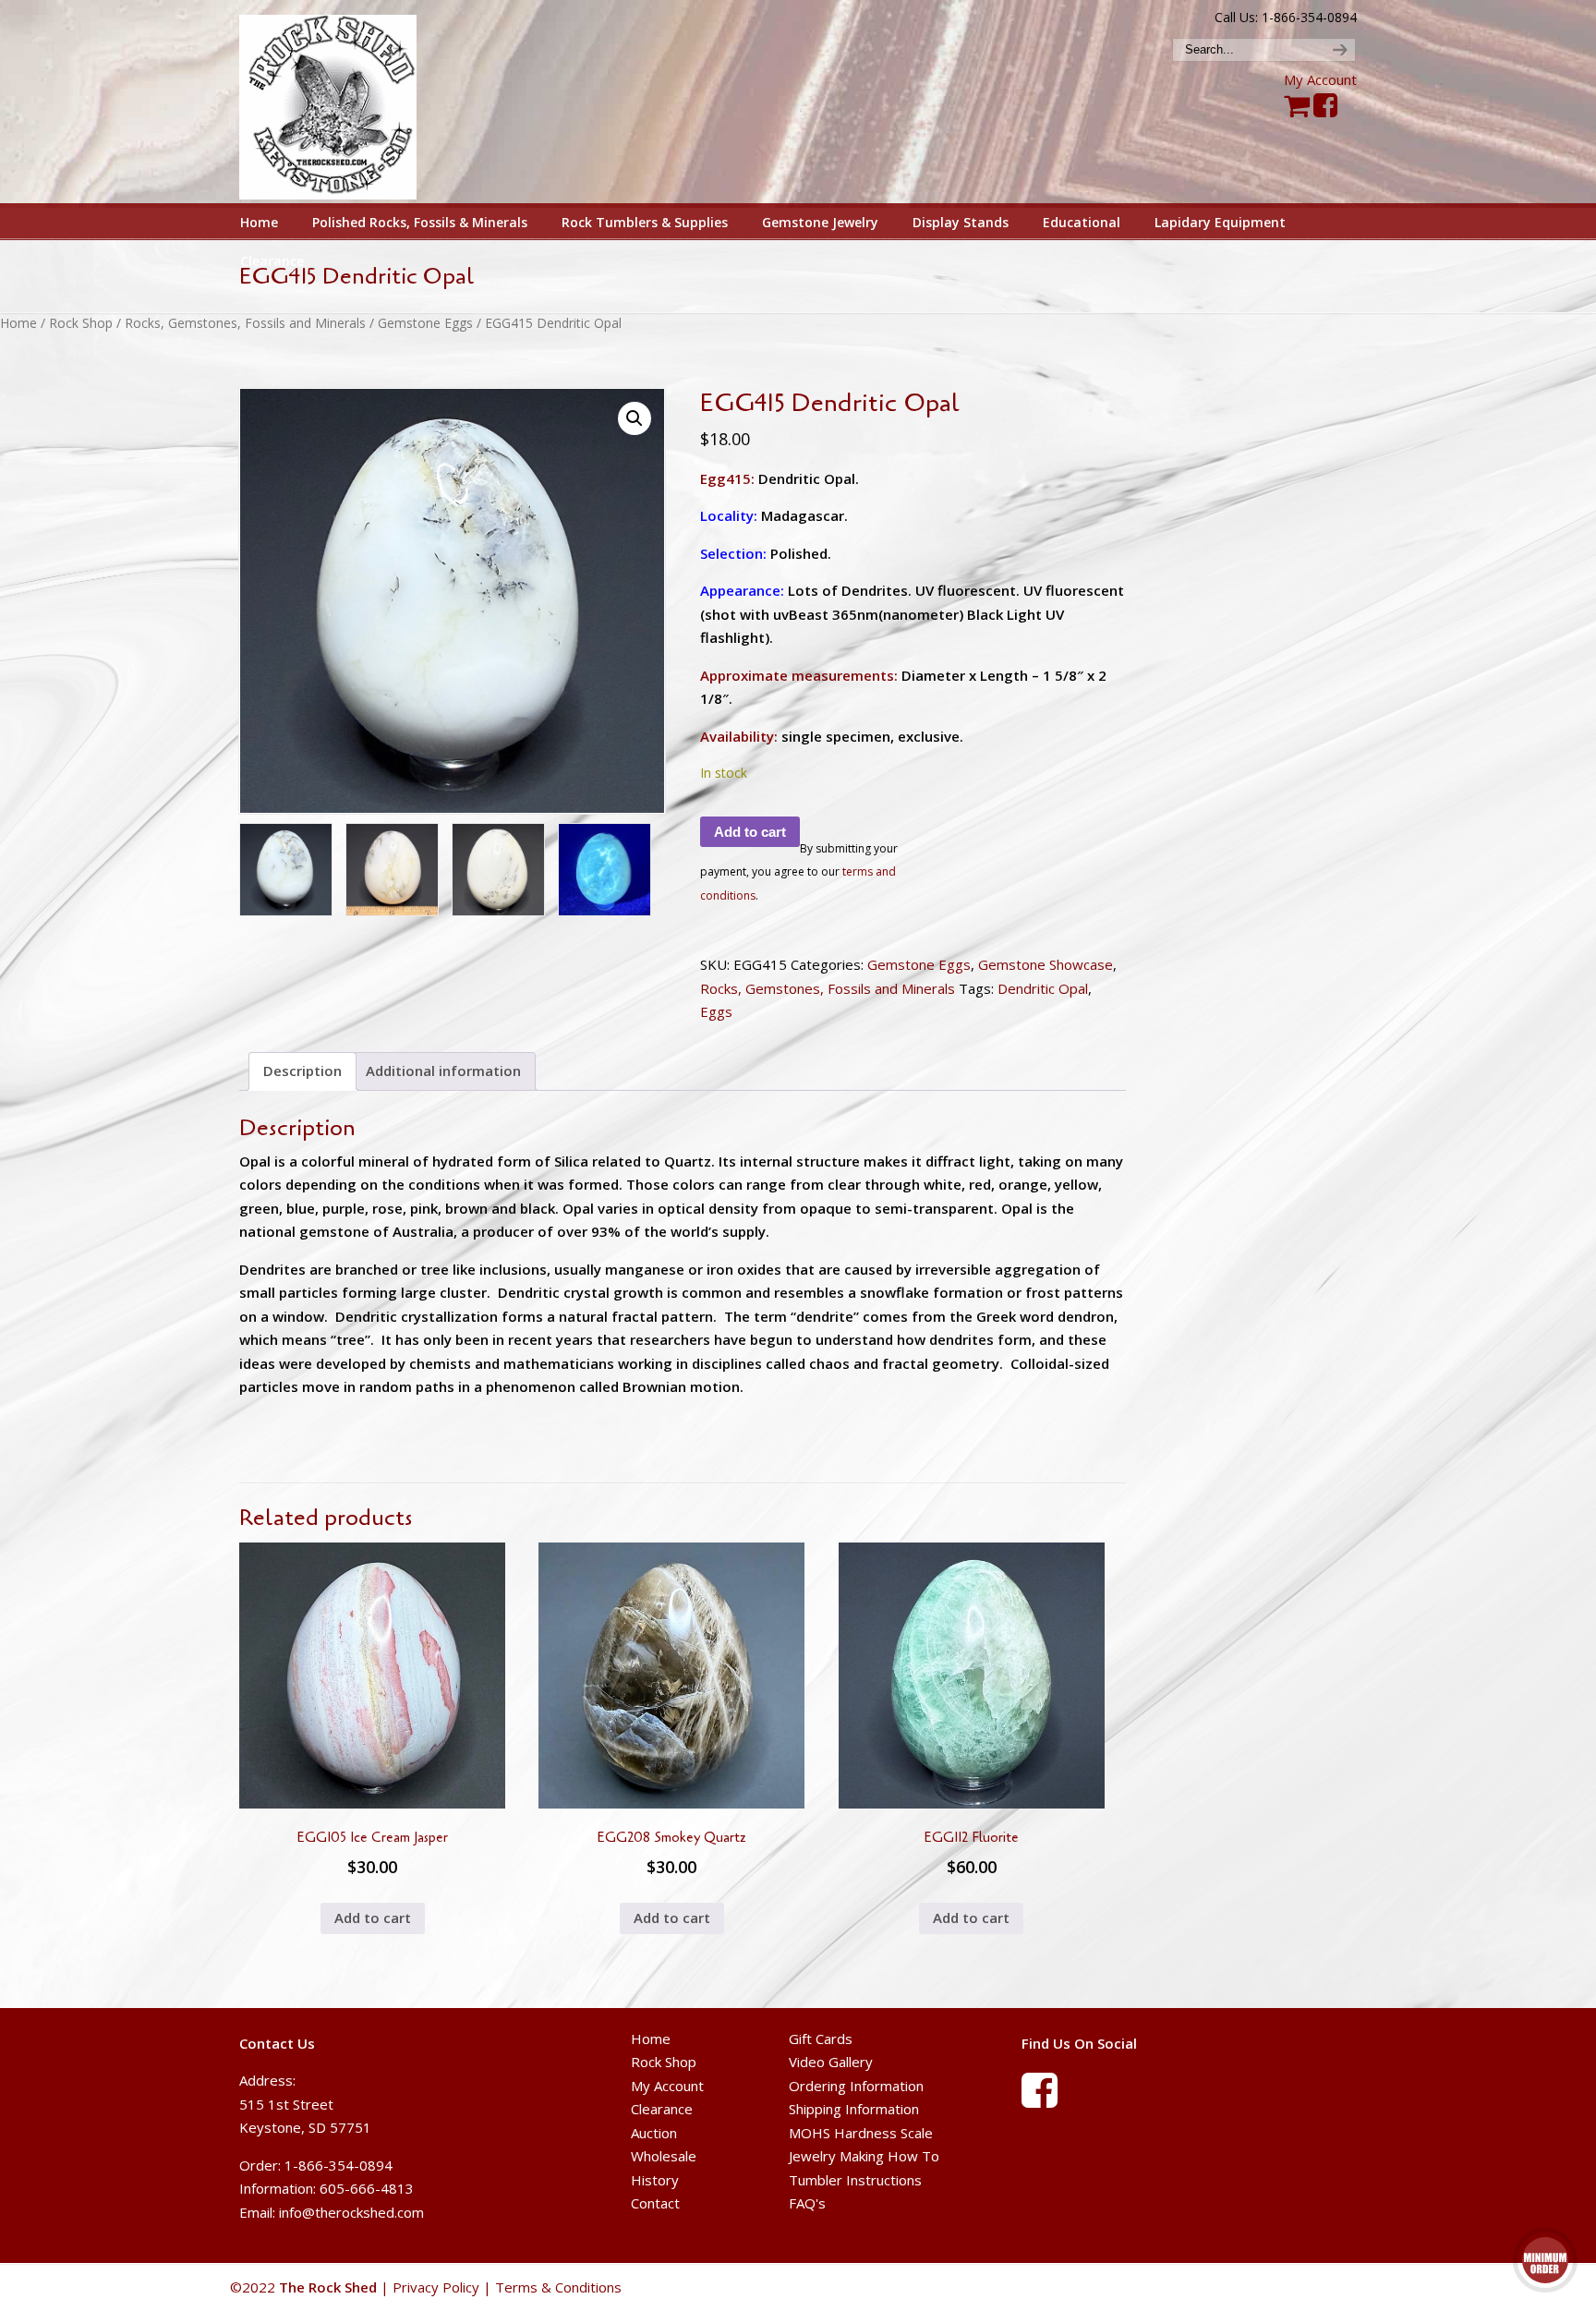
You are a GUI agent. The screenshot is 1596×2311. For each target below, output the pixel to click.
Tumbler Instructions (855, 2180)
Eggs (716, 1011)
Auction (654, 2133)
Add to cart (750, 832)
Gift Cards (821, 2039)
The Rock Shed (349, 103)
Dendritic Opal (1043, 988)
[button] (635, 418)
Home (18, 323)
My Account (1320, 79)
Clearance (662, 2109)
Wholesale (664, 2156)
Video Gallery (831, 2062)
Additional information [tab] (443, 1071)
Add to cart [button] (373, 1918)
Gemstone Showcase (1046, 964)
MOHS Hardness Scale (861, 2133)
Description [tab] (302, 1071)
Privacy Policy (436, 2287)
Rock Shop (81, 323)
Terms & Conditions (558, 2287)
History (655, 2180)
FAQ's (807, 2203)
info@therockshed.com (351, 2212)
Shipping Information (854, 2109)
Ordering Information (856, 2086)
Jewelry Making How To (864, 2156)
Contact (655, 2203)
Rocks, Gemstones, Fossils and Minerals (245, 323)
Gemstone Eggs (425, 323)
